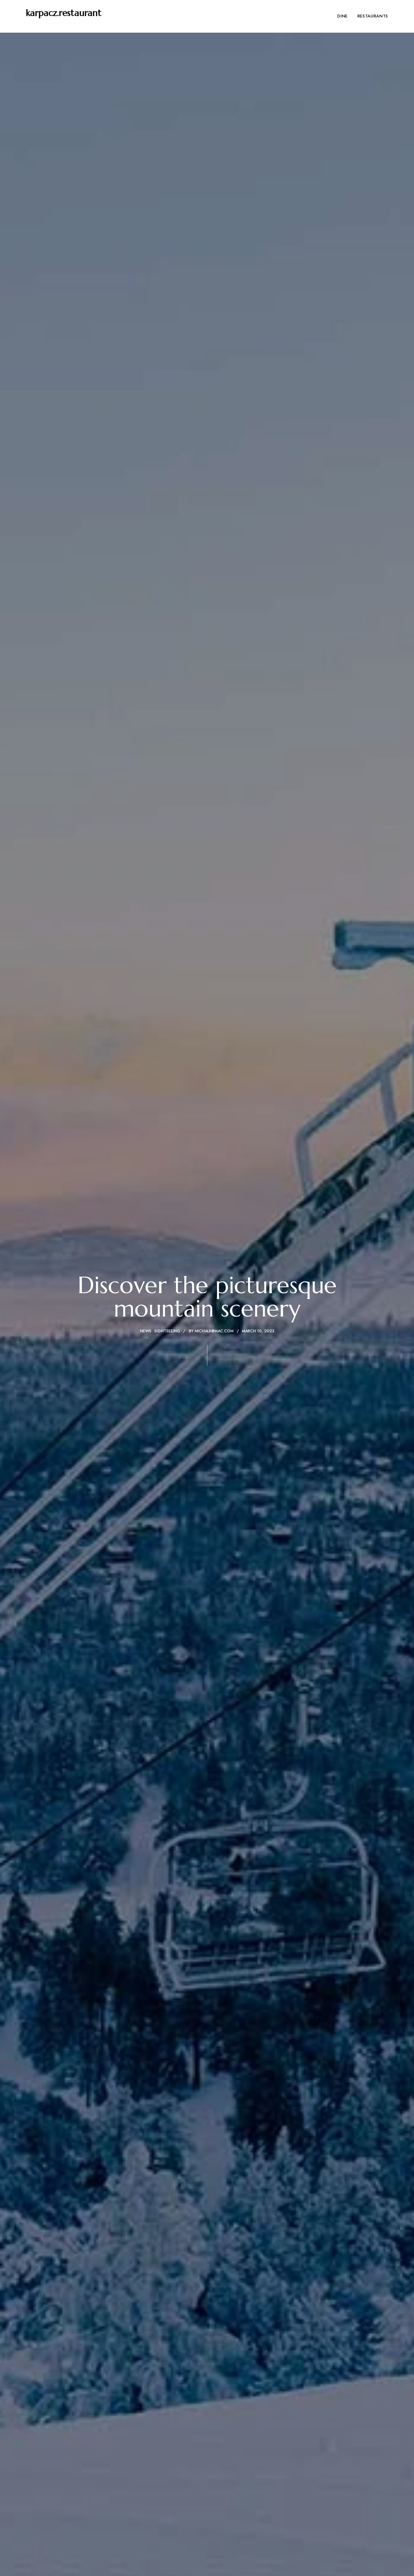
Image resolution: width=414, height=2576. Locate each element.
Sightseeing (167, 1331)
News (146, 1331)
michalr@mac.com (214, 1331)
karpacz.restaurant (64, 13)
